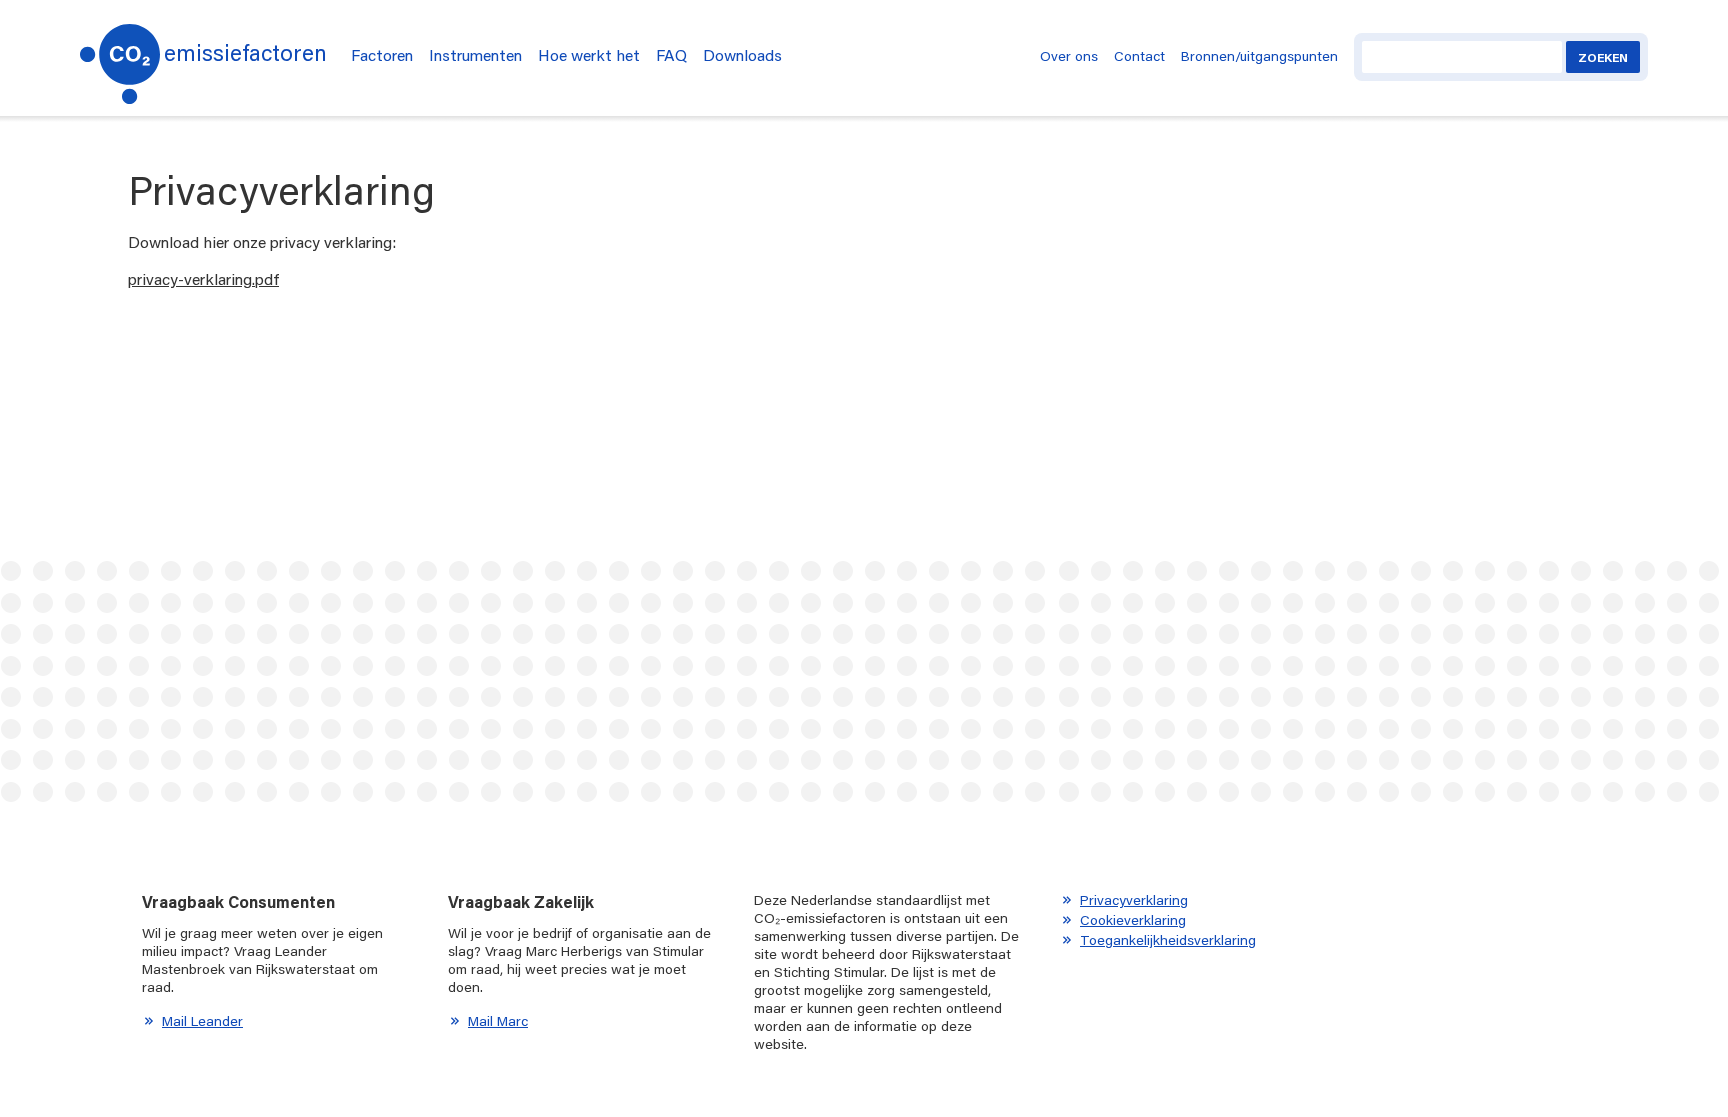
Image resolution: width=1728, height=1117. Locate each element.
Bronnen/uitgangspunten (1259, 56)
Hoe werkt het (589, 54)
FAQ (671, 54)
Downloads (742, 54)
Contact (1139, 56)
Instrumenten (475, 54)
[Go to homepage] (120, 58)
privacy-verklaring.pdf (203, 278)
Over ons (1069, 56)
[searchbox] (1462, 57)
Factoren (382, 54)
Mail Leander (202, 1021)
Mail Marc (498, 1021)
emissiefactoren (245, 52)
